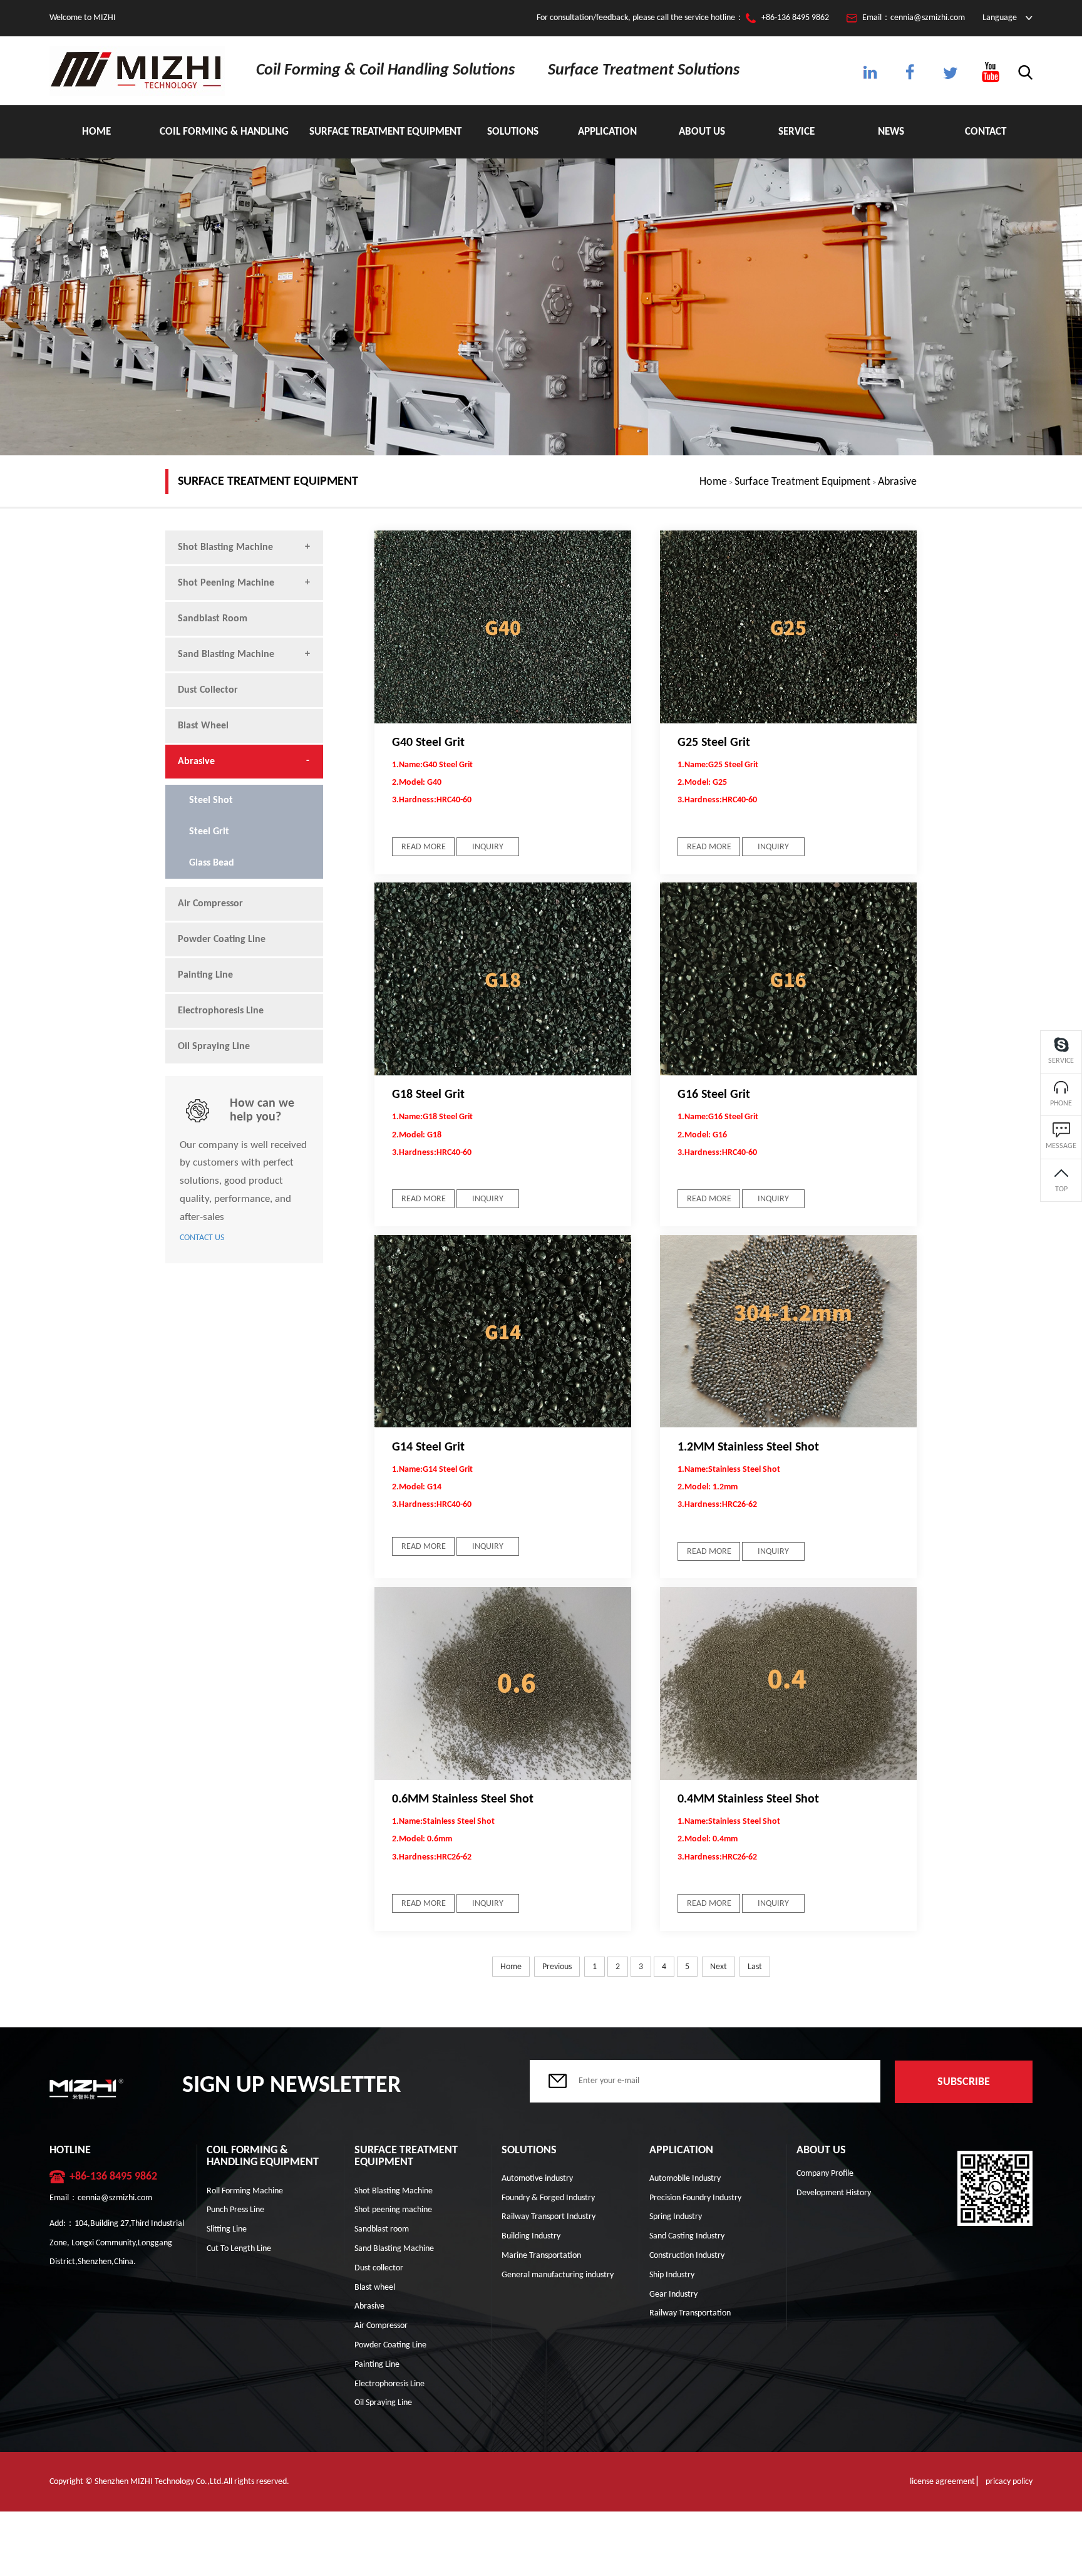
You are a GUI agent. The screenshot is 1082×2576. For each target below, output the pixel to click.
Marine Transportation (541, 2256)
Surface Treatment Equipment (385, 132)
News (891, 132)
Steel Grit (209, 832)
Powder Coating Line (222, 939)
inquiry (488, 847)
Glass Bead (212, 863)
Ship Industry (672, 2275)
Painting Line (205, 975)
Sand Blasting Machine (226, 654)
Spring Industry (676, 2217)
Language (1000, 18)
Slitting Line (227, 2229)
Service (796, 132)
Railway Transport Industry (549, 2217)
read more (424, 847)
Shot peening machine (226, 583)
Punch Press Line (235, 2210)
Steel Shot (211, 800)
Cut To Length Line (239, 2249)
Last (755, 1967)
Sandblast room (213, 619)
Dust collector (208, 690)
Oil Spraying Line (214, 1047)
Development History (834, 2193)
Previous (557, 1967)
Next (719, 1967)
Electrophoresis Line (221, 1011)
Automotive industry (537, 2179)
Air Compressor (210, 904)
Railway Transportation (690, 2313)
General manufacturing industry (558, 2275)
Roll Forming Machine (245, 2191)
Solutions (513, 132)
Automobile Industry (685, 2179)
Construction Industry (687, 2256)
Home (96, 132)
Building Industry (531, 2236)
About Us (702, 132)
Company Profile (825, 2174)
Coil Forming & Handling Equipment (224, 142)
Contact (986, 132)
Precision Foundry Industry (695, 2198)
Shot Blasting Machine (225, 547)
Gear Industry (673, 2294)
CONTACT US (202, 1238)
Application (607, 132)
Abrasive (897, 482)
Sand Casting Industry (687, 2236)
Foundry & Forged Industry (548, 2198)
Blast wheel (203, 726)
